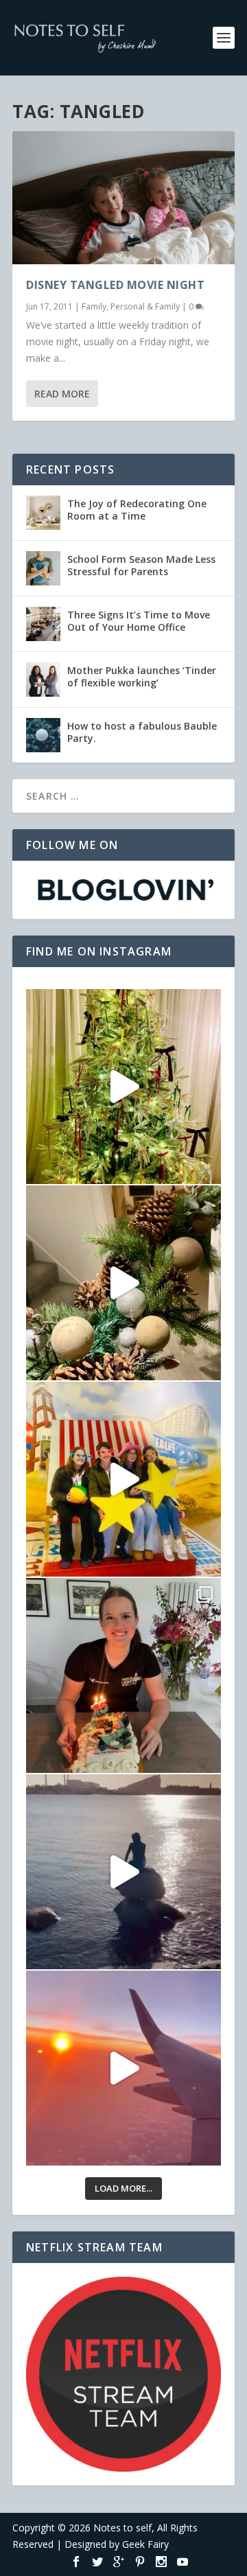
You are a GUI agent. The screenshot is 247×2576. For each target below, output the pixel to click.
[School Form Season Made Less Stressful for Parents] (43, 568)
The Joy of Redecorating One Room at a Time (137, 510)
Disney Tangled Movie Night (115, 285)
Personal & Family (145, 306)
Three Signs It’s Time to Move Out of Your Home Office (139, 621)
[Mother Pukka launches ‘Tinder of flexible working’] (43, 680)
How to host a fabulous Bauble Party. (142, 732)
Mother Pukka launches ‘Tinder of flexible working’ (142, 676)
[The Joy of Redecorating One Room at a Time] (43, 513)
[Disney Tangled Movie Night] (123, 198)
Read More (62, 394)
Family (94, 306)
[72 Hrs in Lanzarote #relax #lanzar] (123, 2068)
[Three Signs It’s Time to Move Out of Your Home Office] (43, 624)
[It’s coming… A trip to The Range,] (123, 1283)
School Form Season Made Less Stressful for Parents (141, 565)
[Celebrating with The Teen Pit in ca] (123, 1675)
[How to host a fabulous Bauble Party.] (43, 735)
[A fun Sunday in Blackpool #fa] (123, 1479)
